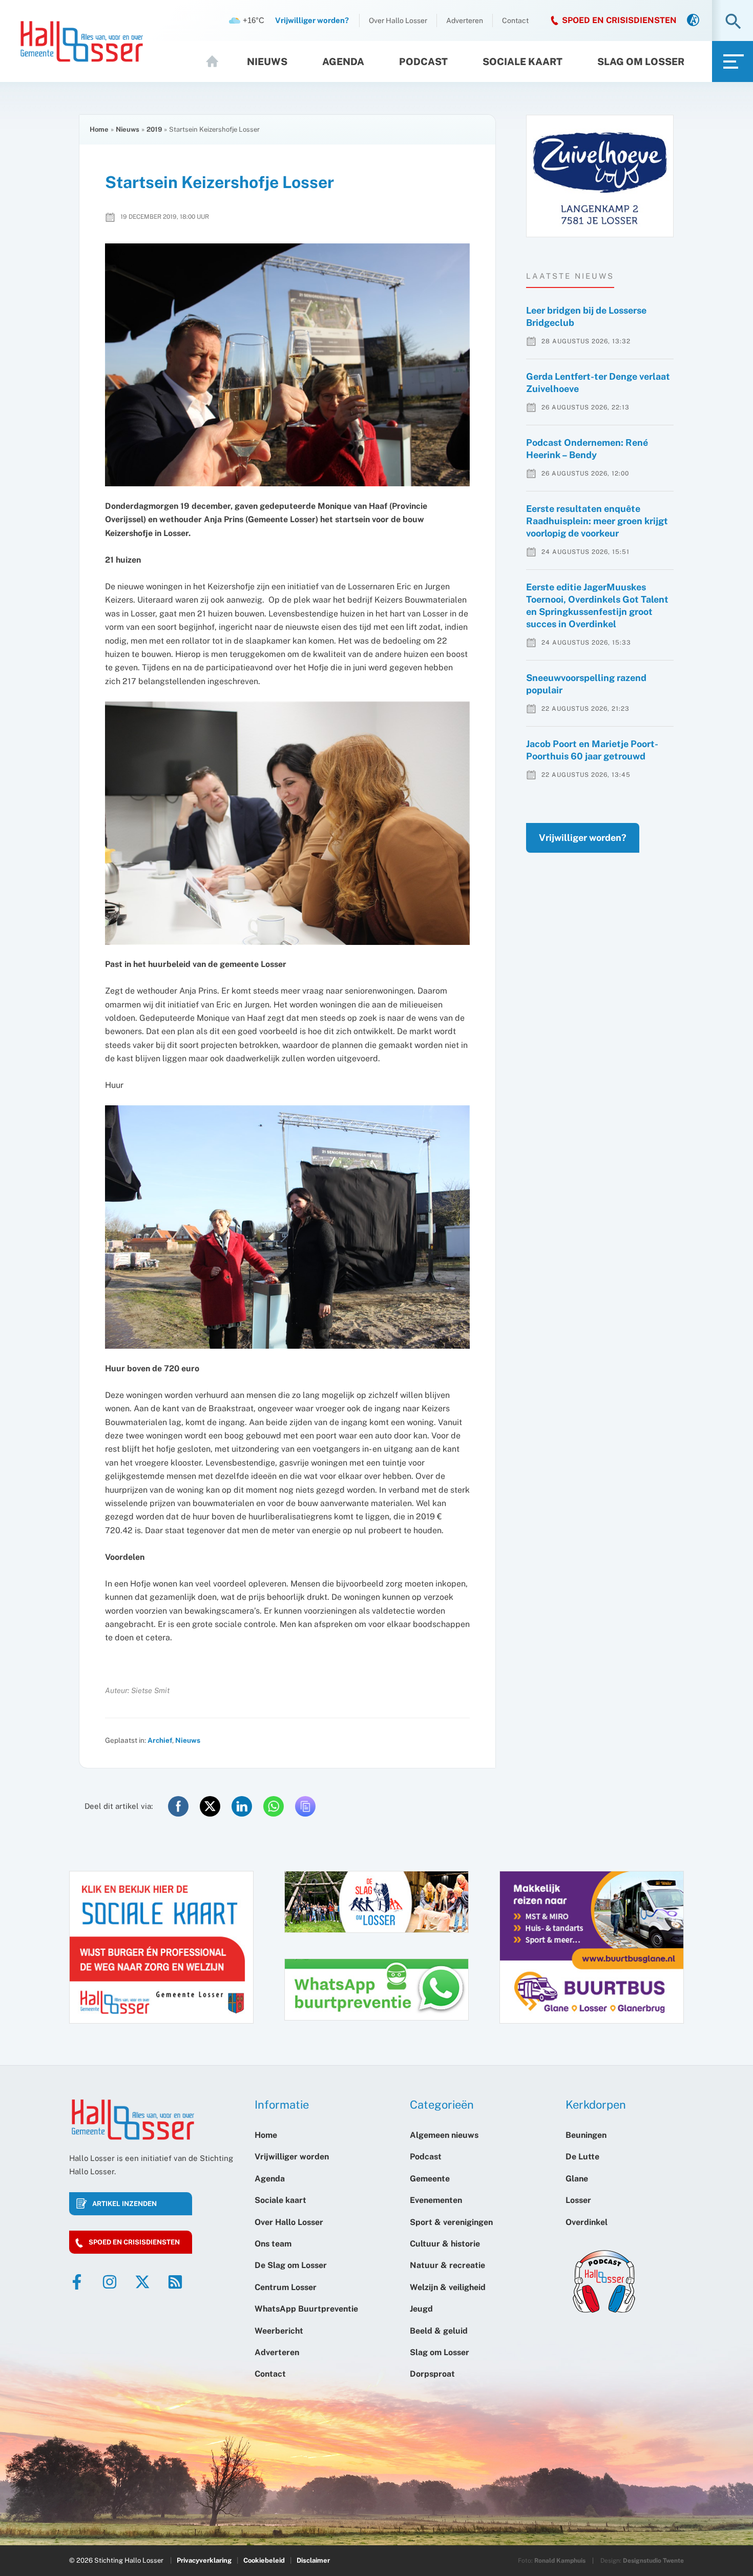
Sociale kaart (522, 61)
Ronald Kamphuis (560, 2561)
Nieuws (267, 61)
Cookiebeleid (264, 2560)
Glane (577, 2179)
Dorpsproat (432, 2374)
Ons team (273, 2244)
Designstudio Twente (653, 2561)
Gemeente (430, 2179)
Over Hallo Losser (398, 20)
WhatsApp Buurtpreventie (306, 2309)
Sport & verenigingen (451, 2222)
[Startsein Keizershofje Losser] (287, 365)
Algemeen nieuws (444, 2135)
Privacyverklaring (204, 2560)
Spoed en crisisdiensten (134, 2242)
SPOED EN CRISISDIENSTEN (619, 20)
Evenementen (436, 2200)
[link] (693, 21)
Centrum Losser (286, 2287)
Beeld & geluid (439, 2331)
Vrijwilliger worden (292, 2157)
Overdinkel (587, 2222)
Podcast (423, 61)
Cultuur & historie (445, 2244)
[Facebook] (77, 2282)
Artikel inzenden (124, 2204)
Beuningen (586, 2135)
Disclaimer (313, 2560)
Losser (578, 2200)
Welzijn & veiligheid (448, 2287)
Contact (515, 20)
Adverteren (465, 20)
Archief (160, 1740)
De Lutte (582, 2157)
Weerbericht (279, 2331)
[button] (733, 22)
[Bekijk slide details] (600, 176)
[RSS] (175, 2282)
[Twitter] (142, 2282)
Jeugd (421, 2309)
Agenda (343, 61)
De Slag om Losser (291, 2265)
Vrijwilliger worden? (583, 838)
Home (217, 61)
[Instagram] (110, 2282)
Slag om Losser (641, 61)
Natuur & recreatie (447, 2265)
